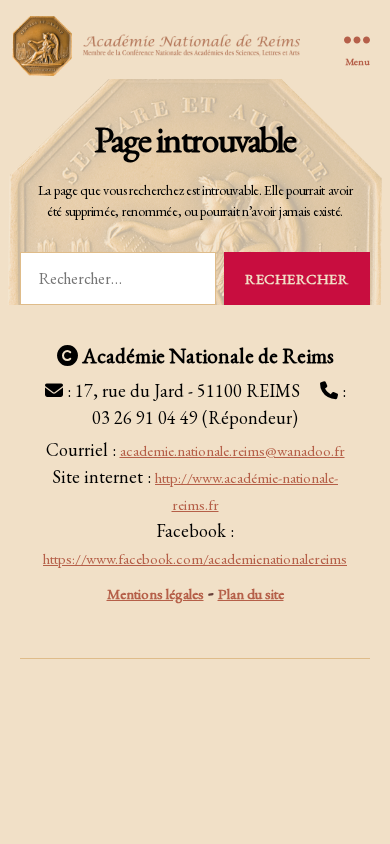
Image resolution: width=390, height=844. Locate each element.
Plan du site (251, 593)
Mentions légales (155, 593)
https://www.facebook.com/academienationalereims (195, 558)
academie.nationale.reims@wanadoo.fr (232, 450)
